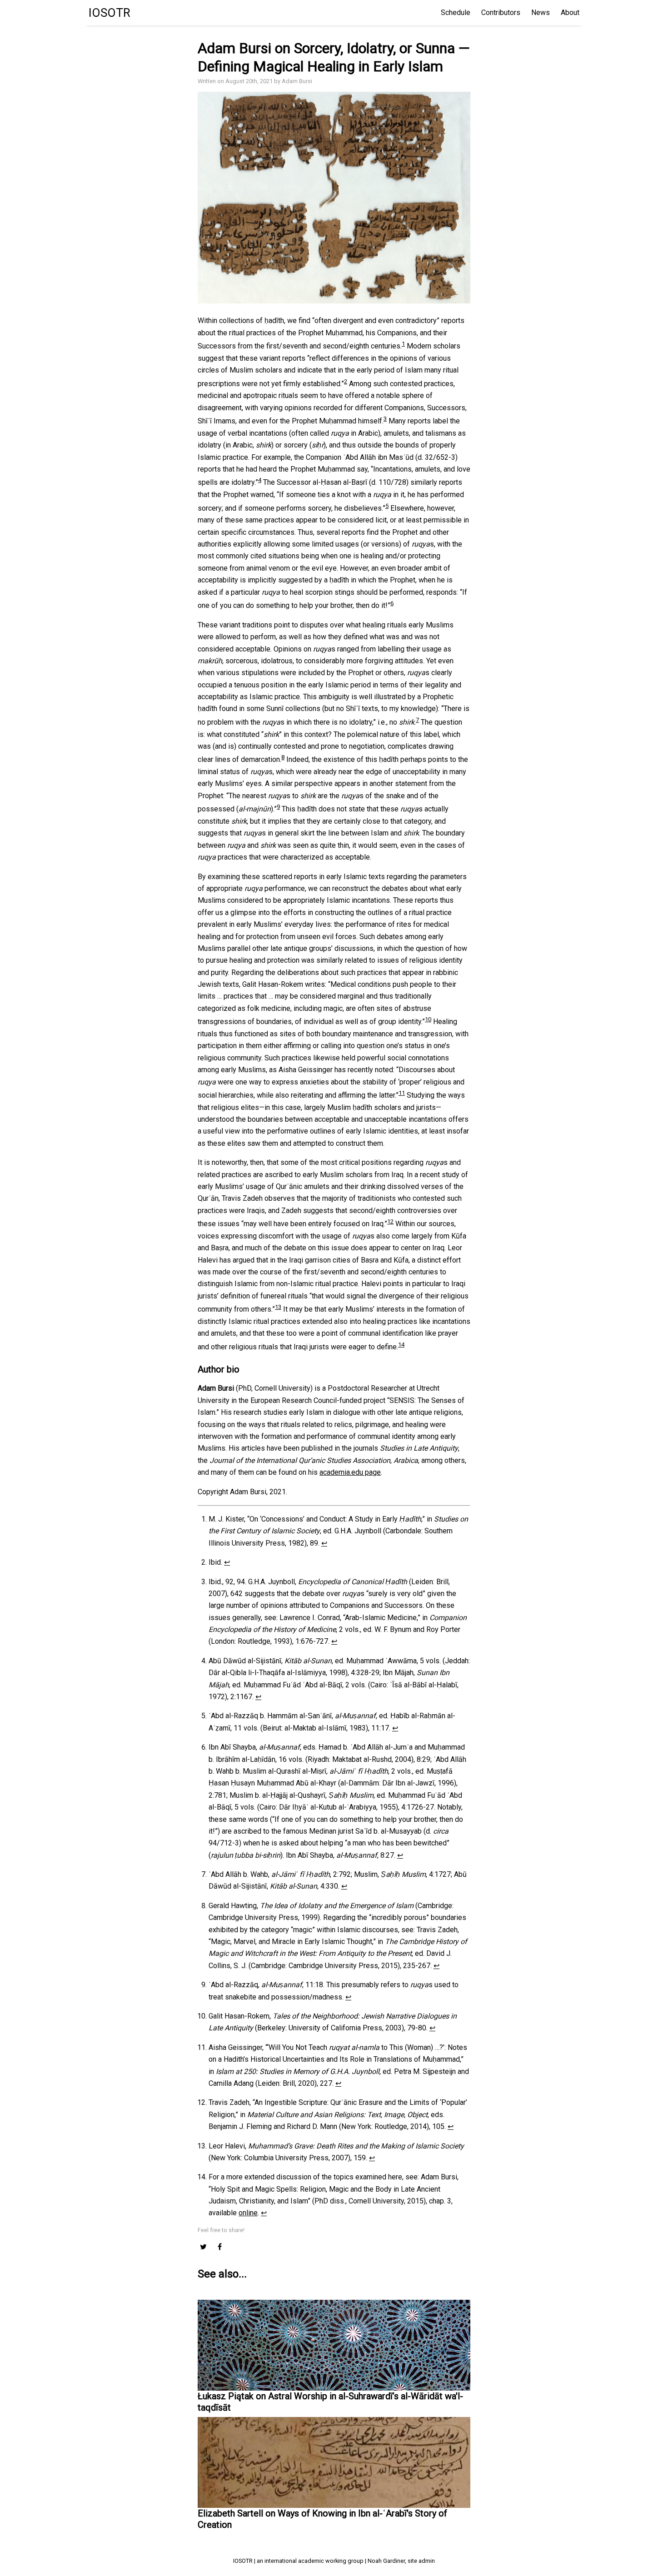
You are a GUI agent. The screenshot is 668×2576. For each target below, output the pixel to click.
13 (278, 1307)
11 (402, 1093)
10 (428, 1019)
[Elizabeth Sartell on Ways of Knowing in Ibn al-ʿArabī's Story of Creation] (334, 2455)
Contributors (501, 12)
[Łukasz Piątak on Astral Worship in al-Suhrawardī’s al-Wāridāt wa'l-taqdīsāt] (334, 2345)
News (541, 12)
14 (401, 1345)
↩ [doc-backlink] (324, 1543)
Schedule (456, 12)
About (570, 12)
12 (390, 1221)
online (248, 2213)
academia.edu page (350, 1472)
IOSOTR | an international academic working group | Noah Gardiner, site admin (334, 2561)
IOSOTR (110, 13)
